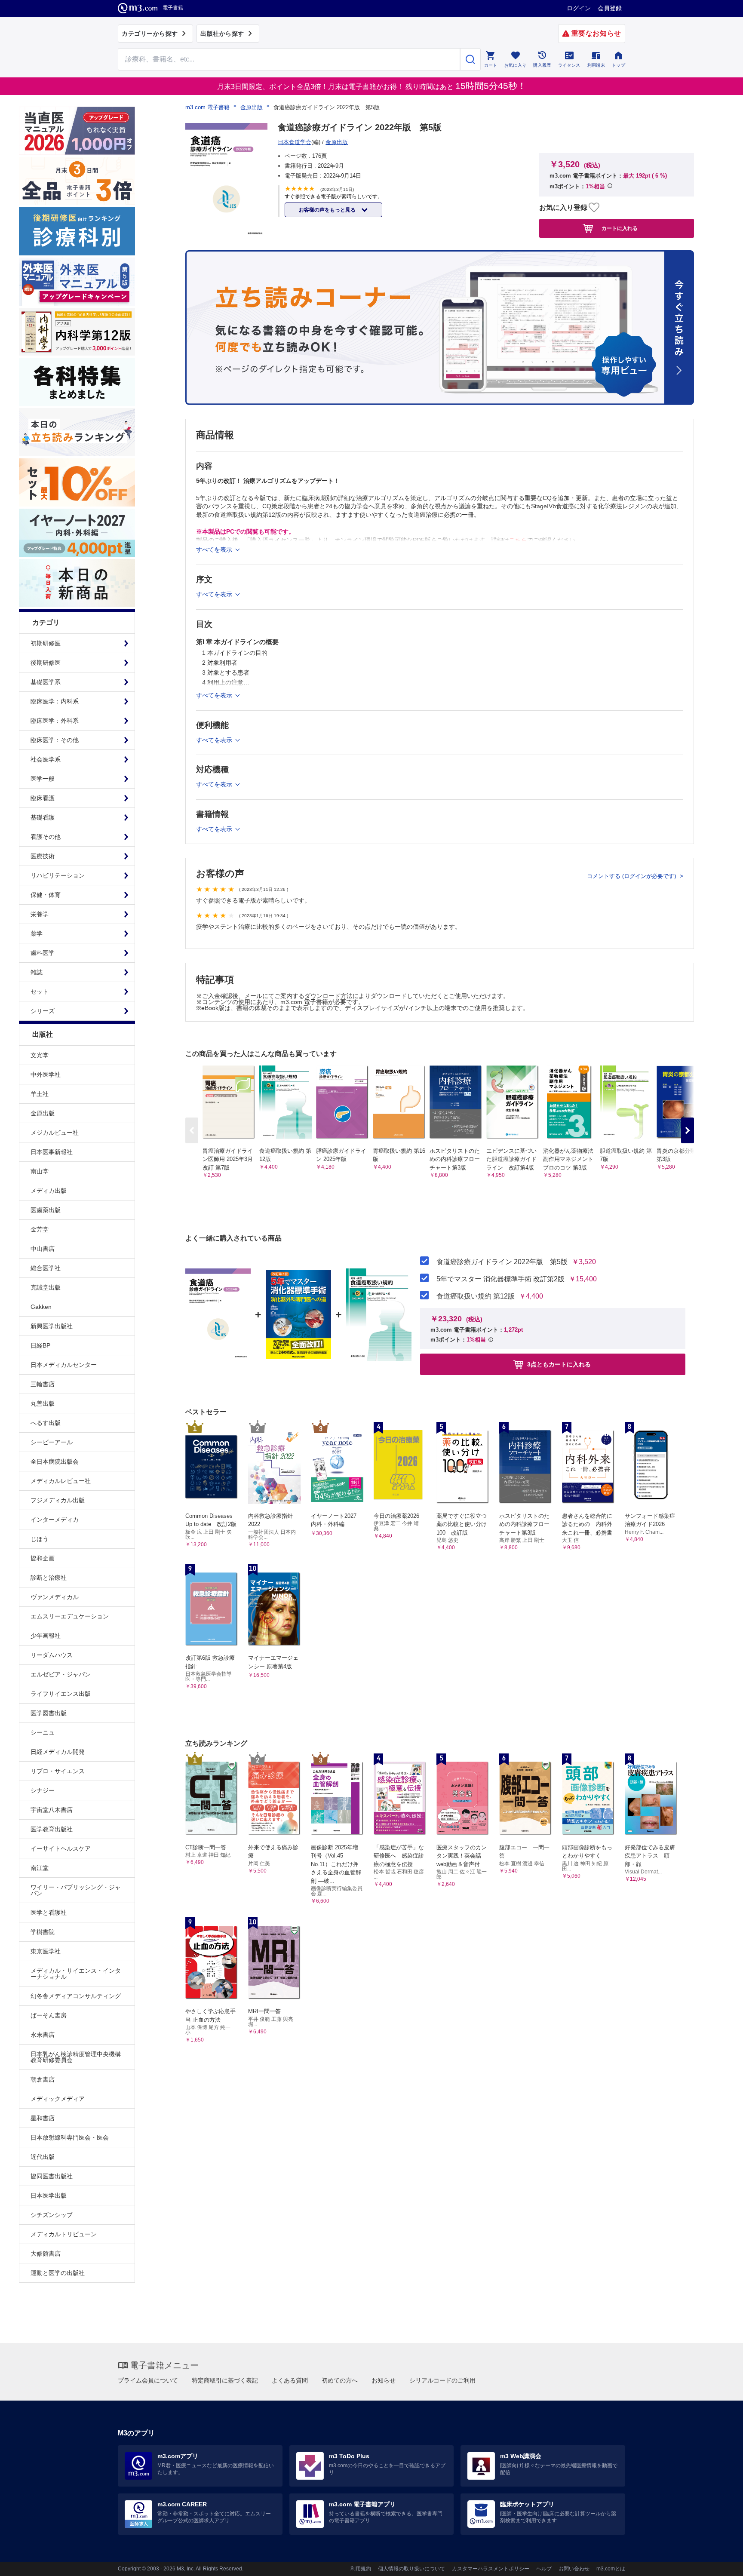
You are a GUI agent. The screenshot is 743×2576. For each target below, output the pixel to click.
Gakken (41, 1307)
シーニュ (43, 1732)
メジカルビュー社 (55, 1133)
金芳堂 (40, 1229)
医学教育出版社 (52, 1829)
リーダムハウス (52, 1655)
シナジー (43, 1790)
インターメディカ (55, 1520)
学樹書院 (43, 1932)
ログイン (579, 8)
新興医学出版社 (52, 1326)
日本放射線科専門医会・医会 (70, 2137)
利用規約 (361, 2569)
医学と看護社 (49, 1913)
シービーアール (52, 1442)
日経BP (40, 1345)
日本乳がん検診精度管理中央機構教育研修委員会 (76, 2057)
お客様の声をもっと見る (328, 210)
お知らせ (384, 2380)
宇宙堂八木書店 (52, 1810)
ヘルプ (544, 2569)
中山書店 (43, 1249)
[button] (688, 1130)
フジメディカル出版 (58, 1500)
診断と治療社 (49, 1578)
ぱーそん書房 (49, 2015)
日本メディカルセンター (64, 1365)
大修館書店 (46, 2254)
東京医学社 (46, 1951)
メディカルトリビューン (64, 2234)
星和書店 (43, 2118)
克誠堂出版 (46, 1287)
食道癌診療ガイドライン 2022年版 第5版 (502, 1262)
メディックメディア (58, 2099)
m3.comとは (611, 2569)
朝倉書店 (43, 2079)
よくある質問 (290, 2380)
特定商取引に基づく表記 (225, 2380)
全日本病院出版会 (55, 1461)
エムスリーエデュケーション (70, 1616)
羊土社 (40, 1094)
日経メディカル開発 (58, 1752)
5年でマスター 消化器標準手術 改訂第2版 (500, 1279)
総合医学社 (46, 1268)
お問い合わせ (574, 2569)
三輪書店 (43, 1384)
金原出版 (43, 1113)
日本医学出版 (49, 2195)
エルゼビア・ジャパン (61, 1674)
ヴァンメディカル (55, 1597)
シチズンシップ (52, 2215)
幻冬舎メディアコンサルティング (76, 1996)
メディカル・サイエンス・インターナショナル (76, 1974)
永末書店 (43, 2035)
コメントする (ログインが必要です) (632, 876)
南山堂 (40, 1171)
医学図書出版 (49, 1713)
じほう (40, 1539)
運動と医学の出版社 (58, 2273)
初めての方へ (340, 2380)
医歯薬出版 (46, 1210)
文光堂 (40, 1055)
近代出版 (43, 2157)
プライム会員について (148, 2380)
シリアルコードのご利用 (442, 2380)
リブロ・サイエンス (58, 1771)
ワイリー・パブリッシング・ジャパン (76, 1890)
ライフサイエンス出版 (61, 1694)
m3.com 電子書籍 (207, 107)
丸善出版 (43, 1403)
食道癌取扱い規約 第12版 (476, 1296)
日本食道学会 (295, 142)
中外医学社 (46, 1075)
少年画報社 (46, 1636)
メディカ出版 (49, 1191)
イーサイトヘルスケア (61, 1848)
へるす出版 (46, 1423)
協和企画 (43, 1558)
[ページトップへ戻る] (719, 2562)
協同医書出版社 (52, 2176)
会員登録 (610, 8)
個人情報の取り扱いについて (411, 2569)
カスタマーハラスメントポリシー (491, 2569)
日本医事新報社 (52, 1152)
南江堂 (40, 1868)
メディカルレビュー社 (61, 1481)
